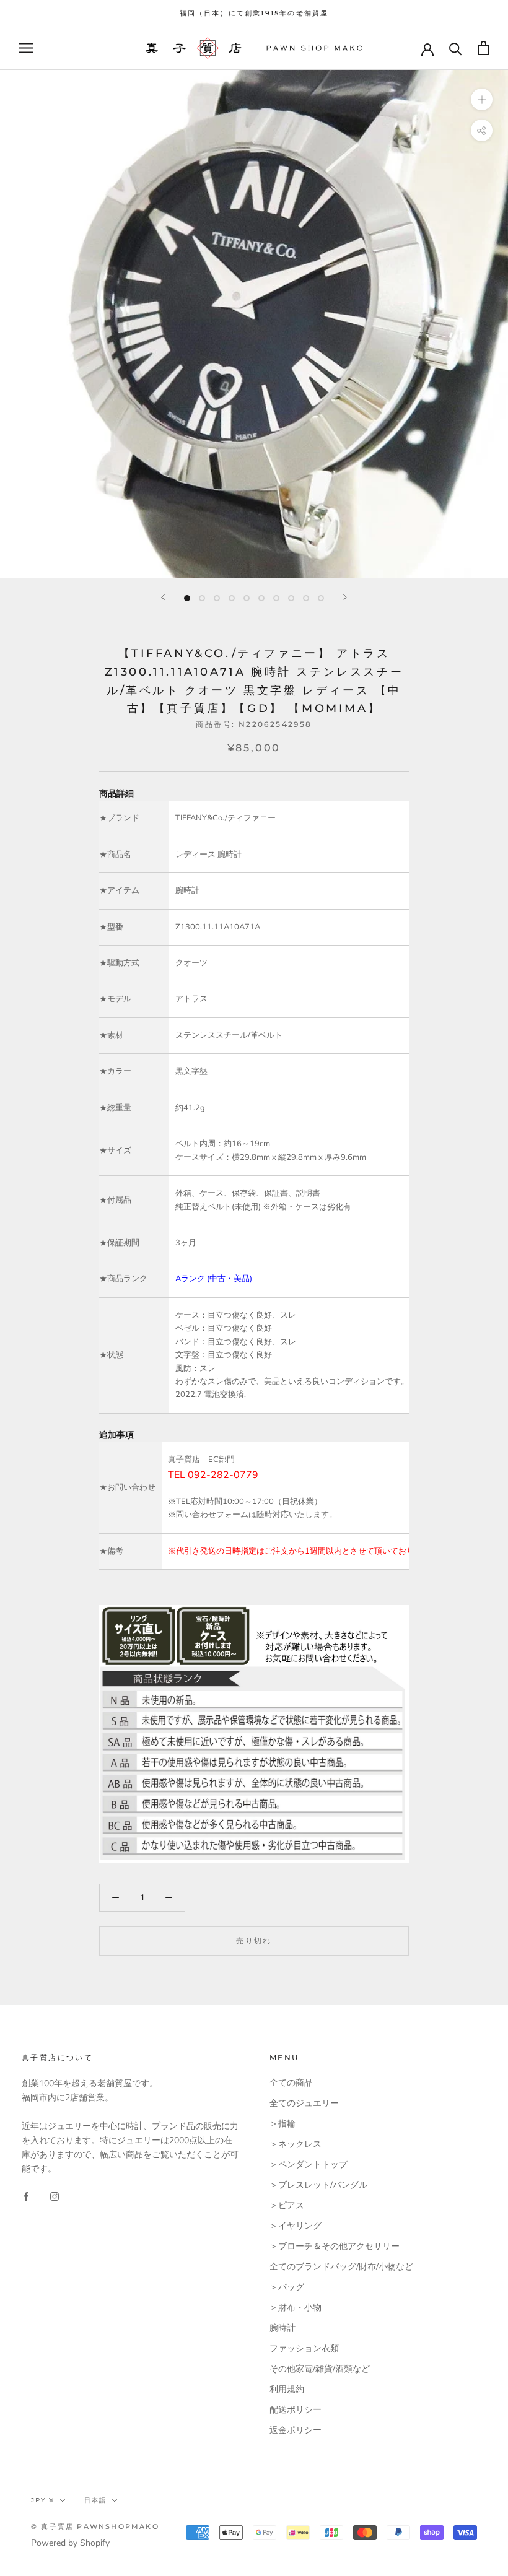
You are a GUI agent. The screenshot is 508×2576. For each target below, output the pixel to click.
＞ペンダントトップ (309, 2165)
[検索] (456, 48)
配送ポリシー (296, 2410)
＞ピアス (287, 2205)
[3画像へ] (217, 598)
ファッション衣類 (304, 2348)
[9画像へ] (306, 598)
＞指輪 (282, 2124)
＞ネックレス (296, 2144)
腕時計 (282, 2328)
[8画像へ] (291, 598)
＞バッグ (287, 2287)
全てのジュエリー (304, 2103)
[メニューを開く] (26, 48)
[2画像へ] (202, 598)
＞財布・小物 (296, 2308)
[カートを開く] (484, 48)
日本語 (95, 2500)
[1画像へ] (187, 598)
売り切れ (254, 1940)
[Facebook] (26, 2195)
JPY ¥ (43, 2500)
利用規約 (287, 2389)
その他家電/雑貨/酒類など (320, 2369)
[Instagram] (55, 2195)
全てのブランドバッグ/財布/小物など (341, 2267)
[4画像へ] (232, 598)
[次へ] (345, 597)
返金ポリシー (296, 2430)
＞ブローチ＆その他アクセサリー (335, 2246)
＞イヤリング (296, 2226)
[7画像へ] (276, 598)
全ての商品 (291, 2083)
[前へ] (163, 597)
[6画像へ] (261, 598)
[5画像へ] (247, 598)
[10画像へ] (321, 598)
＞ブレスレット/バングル (318, 2185)
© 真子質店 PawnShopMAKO (95, 2526)
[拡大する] (482, 99)
